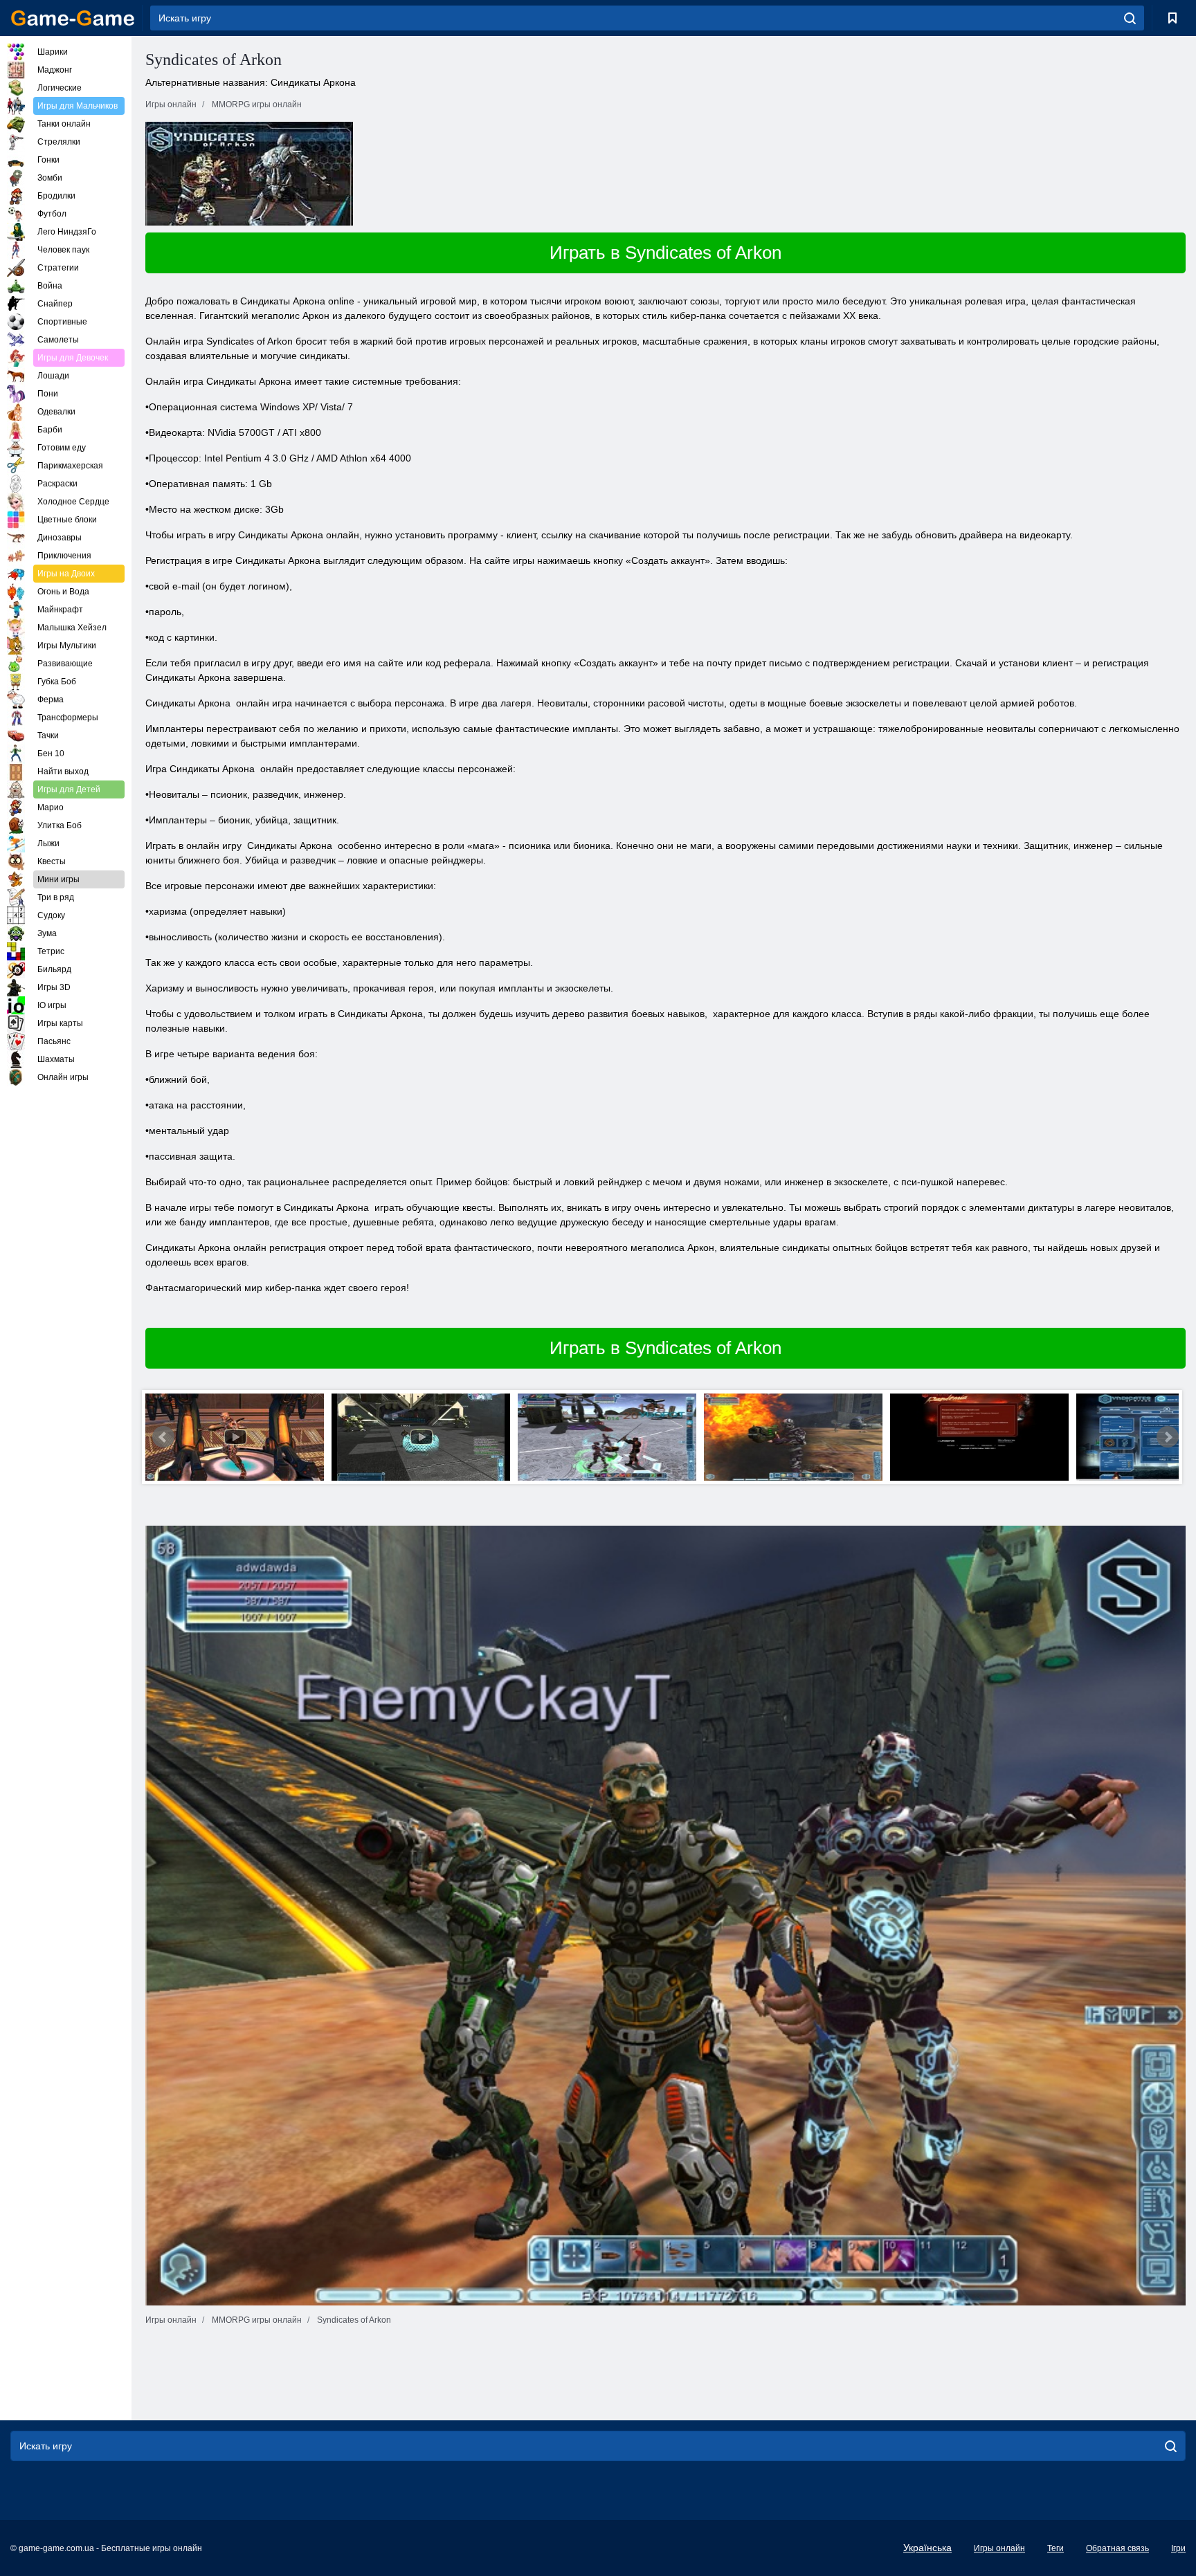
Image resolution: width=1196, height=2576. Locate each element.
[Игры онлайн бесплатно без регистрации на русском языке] (73, 18)
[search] (1130, 18)
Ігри (1178, 2548)
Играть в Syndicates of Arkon (665, 253)
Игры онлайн (999, 2548)
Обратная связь (1117, 2548)
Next (1168, 1437)
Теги (1055, 2548)
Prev (163, 1437)
